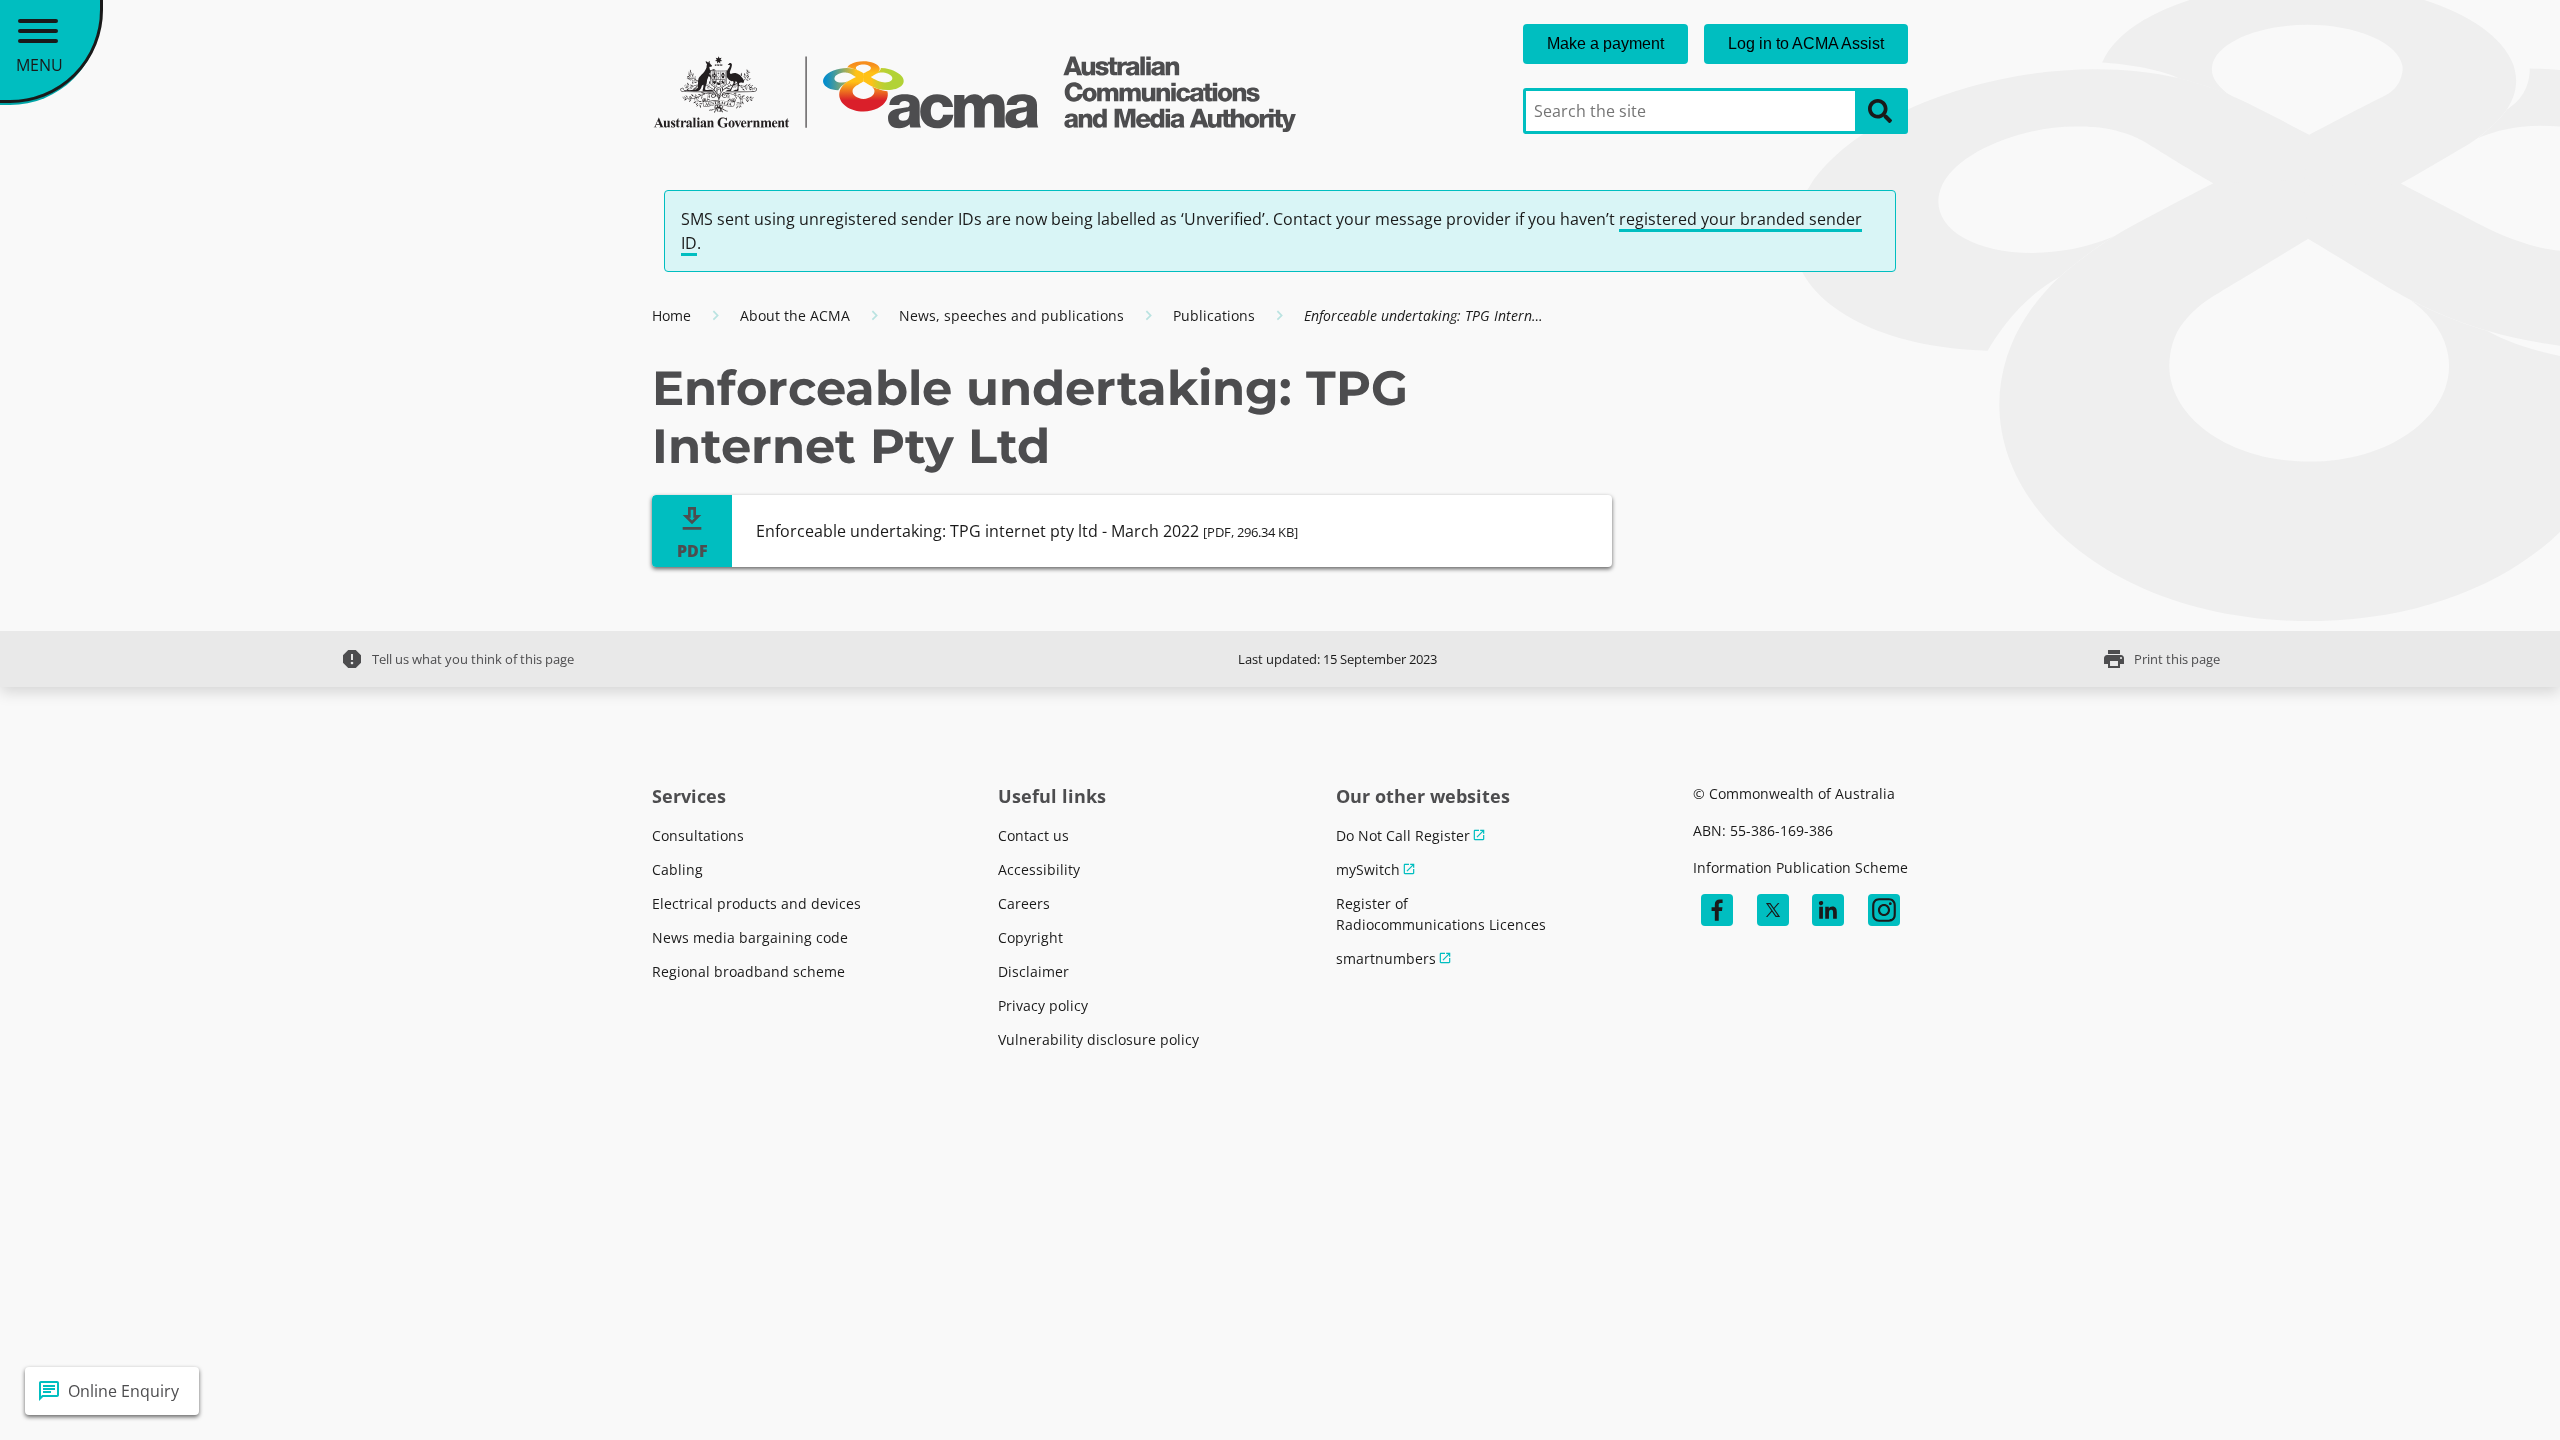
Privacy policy (1043, 1005)
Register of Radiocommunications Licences (1441, 914)
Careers (1024, 903)
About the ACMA (795, 315)
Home (671, 315)
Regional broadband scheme (748, 971)
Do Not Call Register (1403, 835)
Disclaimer (1033, 971)
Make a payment (1605, 43)
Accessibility (1039, 869)
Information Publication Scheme (1800, 867)
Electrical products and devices (756, 903)
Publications (1214, 315)
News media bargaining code (750, 937)
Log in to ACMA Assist (1806, 43)
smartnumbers (1386, 958)
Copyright (1030, 937)
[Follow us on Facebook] (1717, 910)
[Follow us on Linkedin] (1828, 910)
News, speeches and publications (1011, 315)
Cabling (677, 869)
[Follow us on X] (1773, 910)
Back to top (2472, 1391)
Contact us (1033, 835)
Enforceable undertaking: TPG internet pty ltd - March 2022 (1027, 531)
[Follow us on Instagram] (1884, 910)
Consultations (698, 835)
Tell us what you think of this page (457, 659)
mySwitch (1368, 869)
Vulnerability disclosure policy (1098, 1039)
